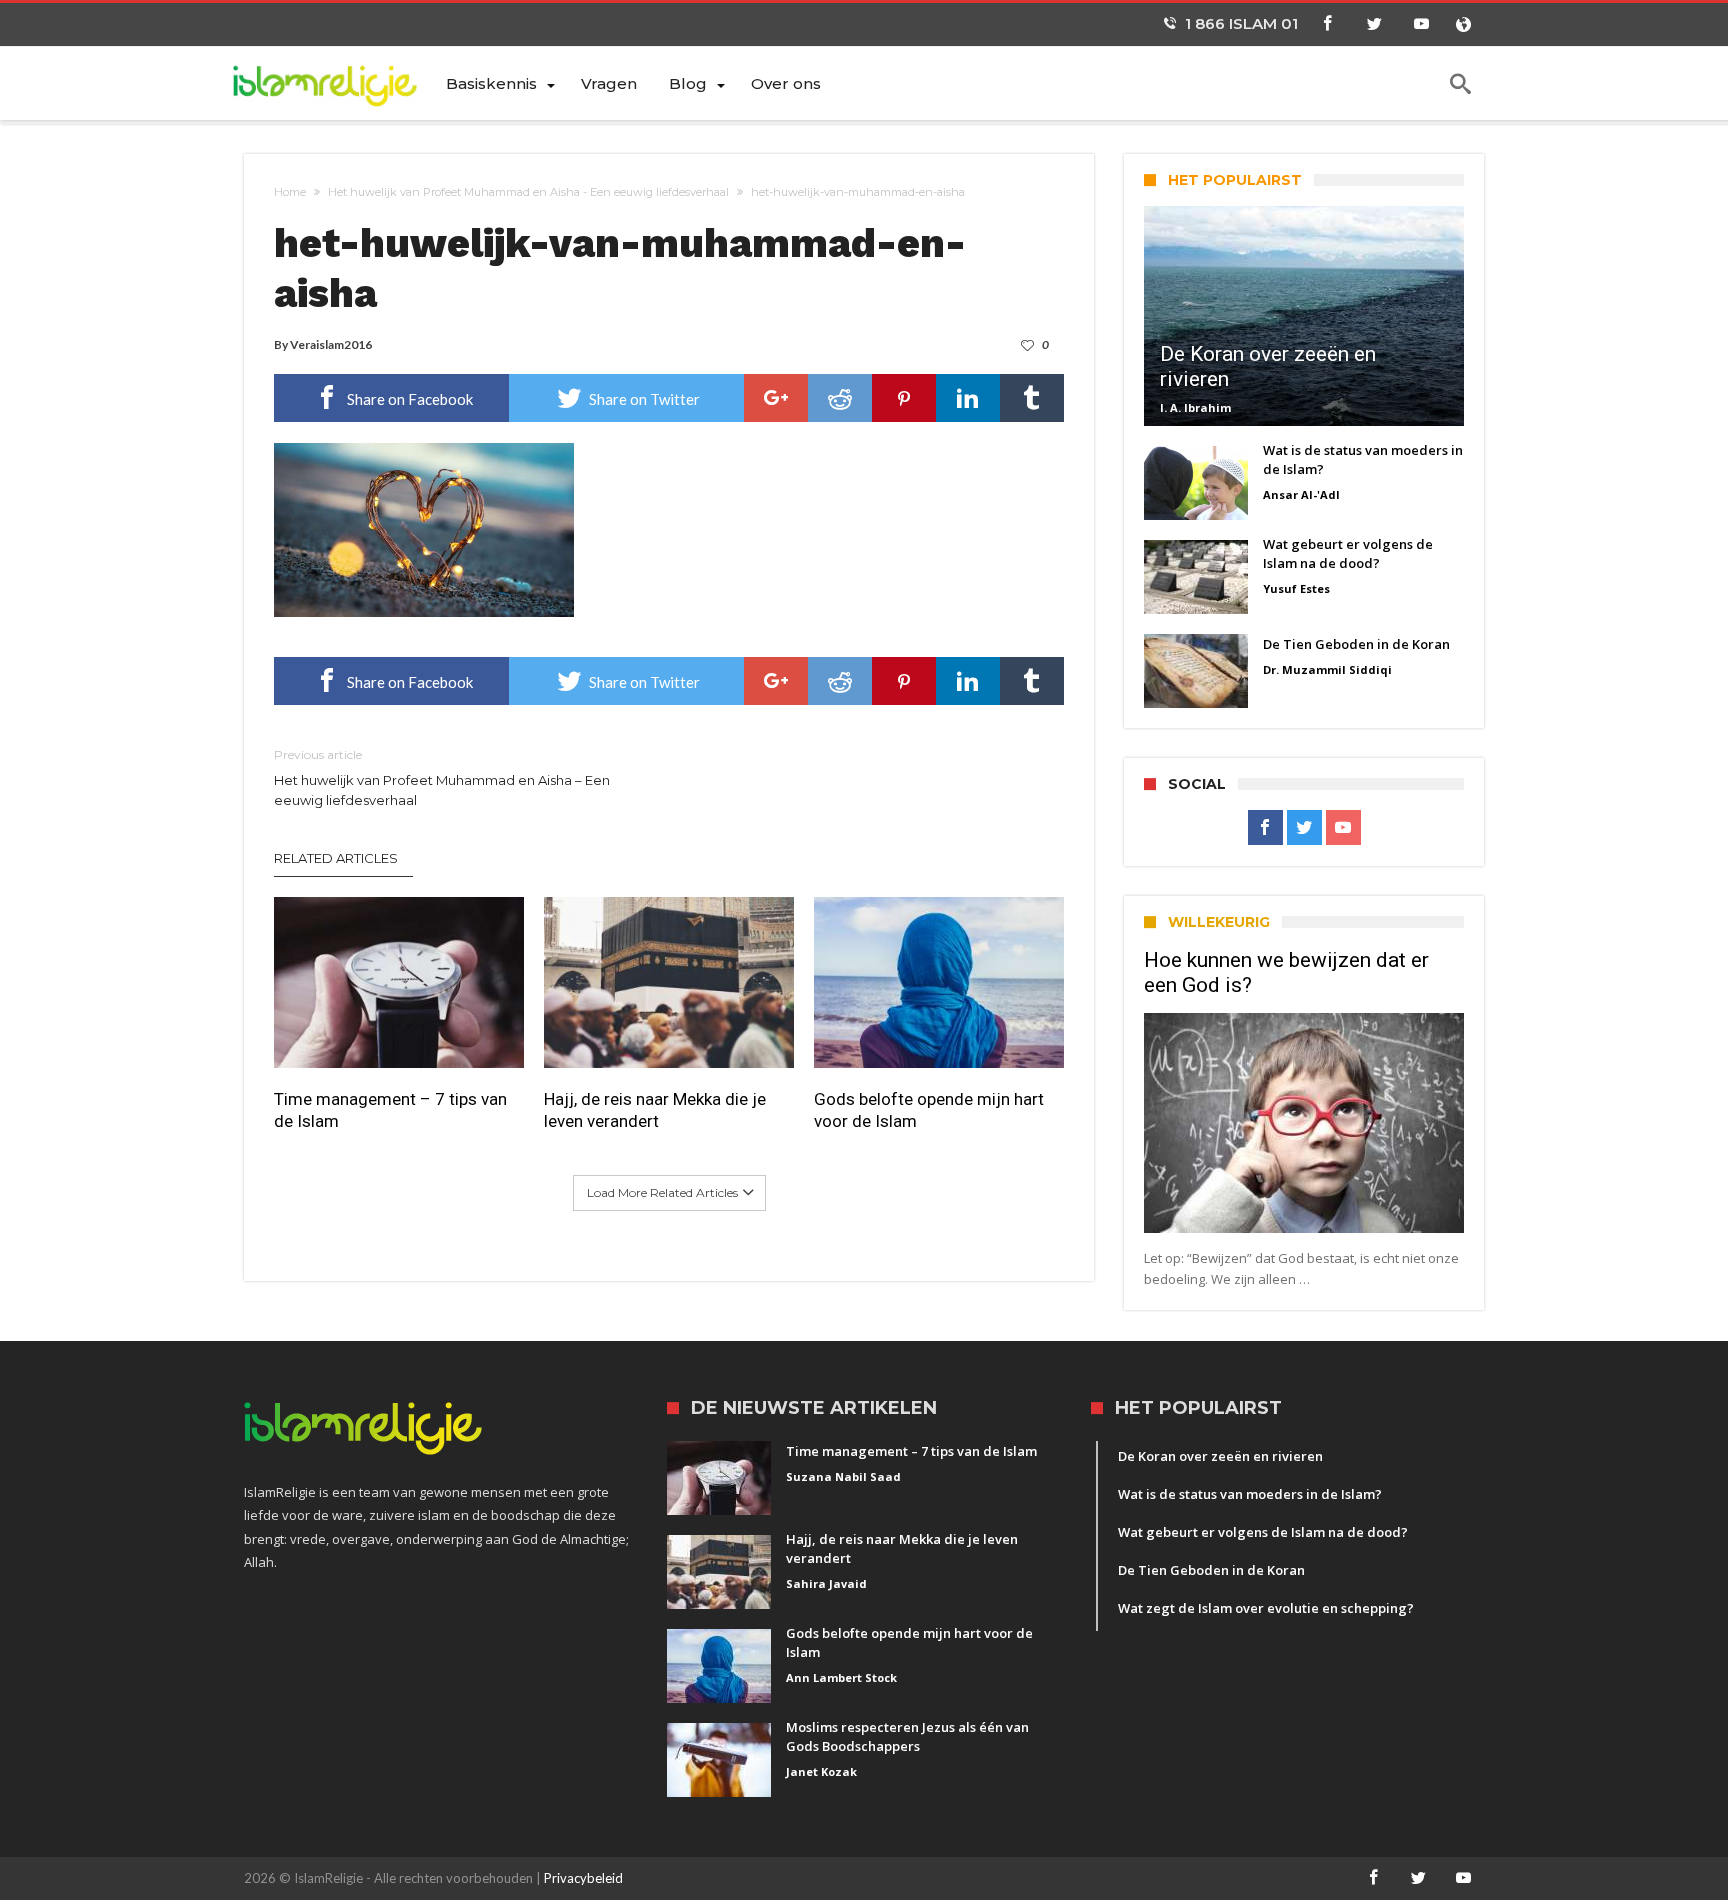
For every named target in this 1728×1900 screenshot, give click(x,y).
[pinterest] (904, 398)
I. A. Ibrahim (1195, 407)
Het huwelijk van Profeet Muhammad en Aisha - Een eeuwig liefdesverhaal (528, 192)
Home (290, 192)
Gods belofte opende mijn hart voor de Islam (929, 1110)
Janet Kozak (821, 1771)
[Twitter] (1374, 24)
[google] (776, 398)
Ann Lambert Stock (841, 1677)
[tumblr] (1032, 398)
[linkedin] (968, 398)
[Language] (1463, 24)
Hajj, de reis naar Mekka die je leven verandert (655, 1110)
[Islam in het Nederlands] (337, 82)
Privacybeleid (583, 1878)
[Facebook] (1327, 24)
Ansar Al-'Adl (1301, 494)
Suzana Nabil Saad (843, 1476)
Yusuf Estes (1296, 588)
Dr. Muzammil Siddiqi (1327, 669)
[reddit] (840, 398)
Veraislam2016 (331, 344)
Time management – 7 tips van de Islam (390, 1110)
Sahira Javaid (826, 1583)
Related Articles (336, 858)
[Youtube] (1421, 24)
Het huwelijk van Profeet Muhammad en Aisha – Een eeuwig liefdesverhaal (442, 777)
